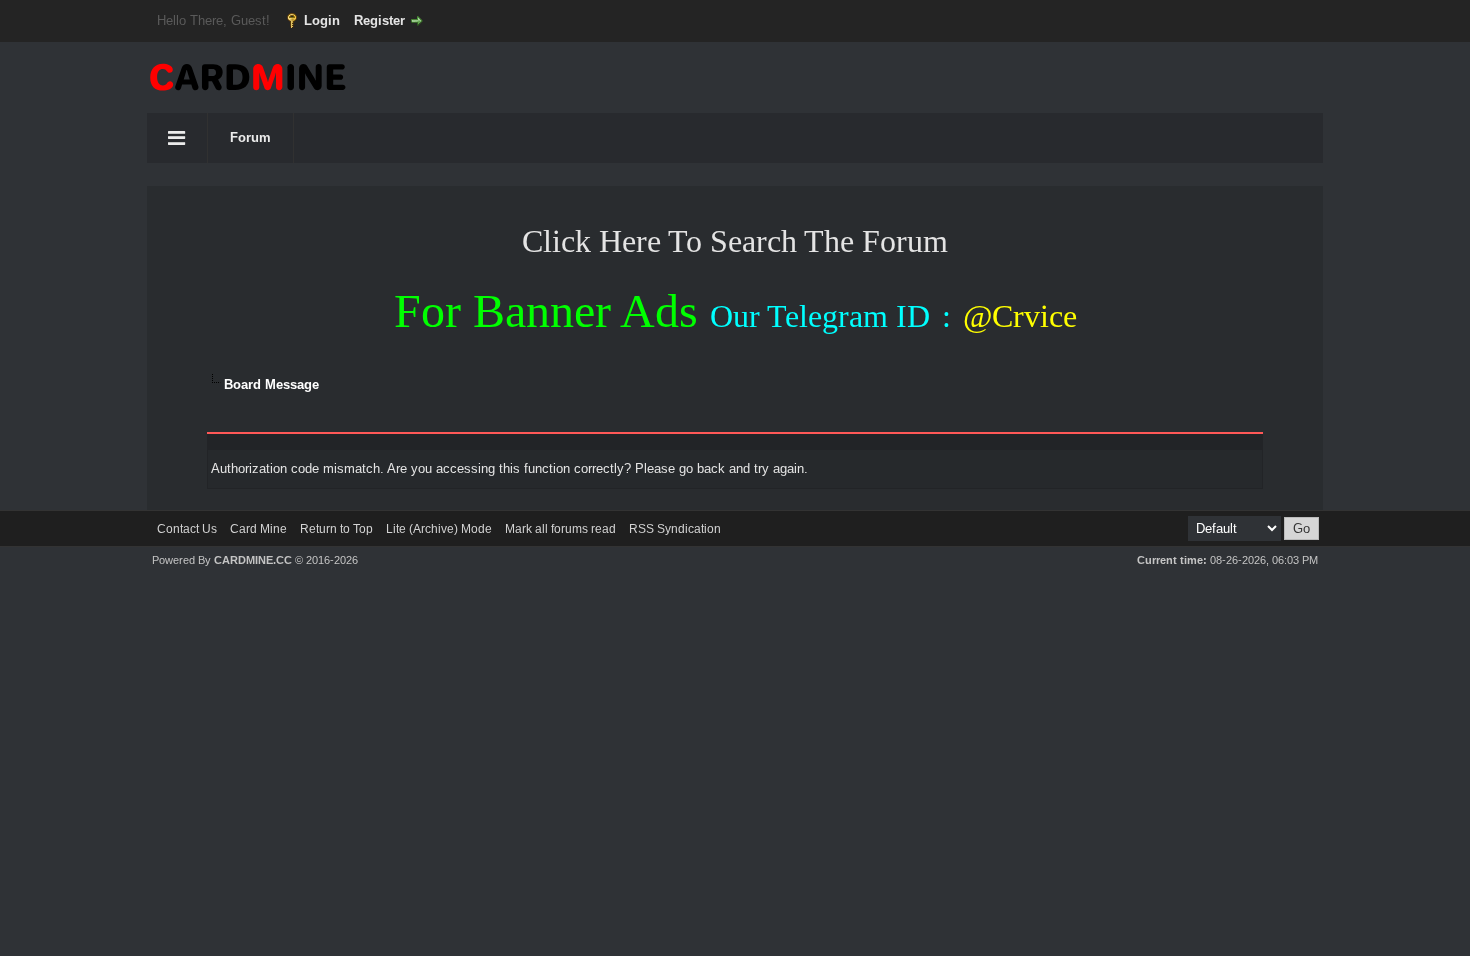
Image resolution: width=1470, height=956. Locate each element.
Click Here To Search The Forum (735, 241)
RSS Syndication (675, 529)
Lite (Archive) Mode (439, 529)
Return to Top (336, 529)
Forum (250, 137)
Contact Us (187, 529)
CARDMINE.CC (253, 560)
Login (322, 20)
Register (379, 20)
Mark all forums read (560, 529)
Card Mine (258, 529)
